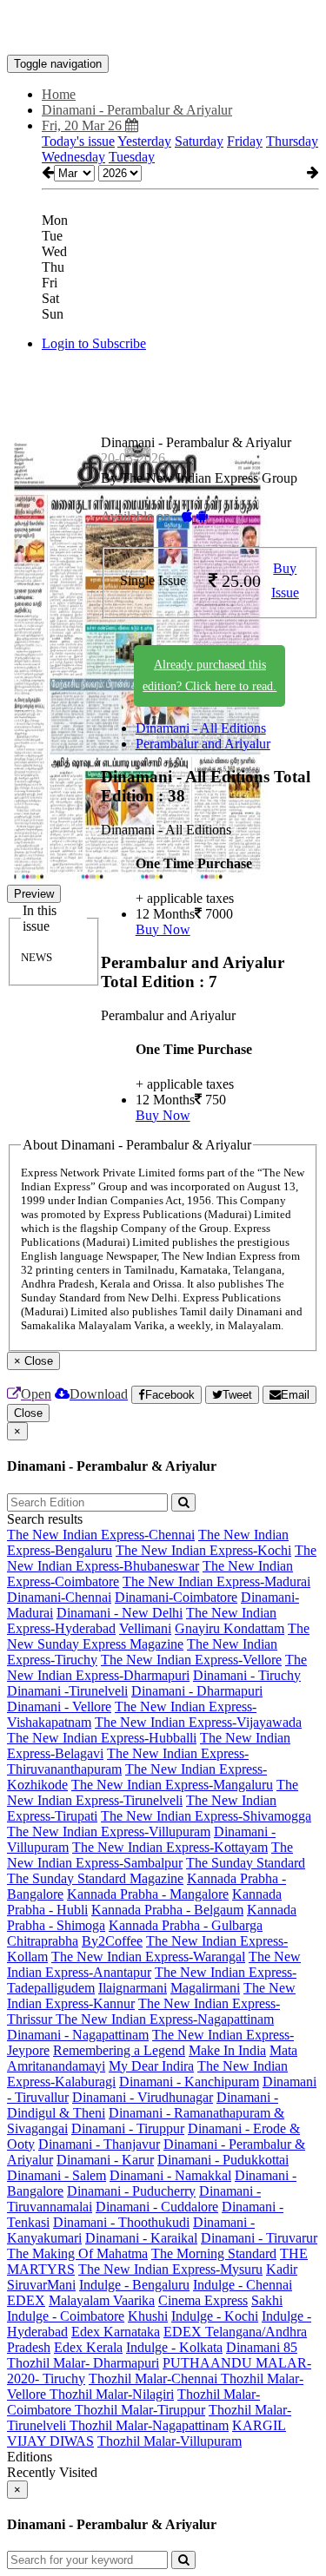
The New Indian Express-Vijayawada (198, 1722)
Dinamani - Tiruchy (247, 1675)
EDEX (26, 2300)
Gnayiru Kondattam (230, 1628)
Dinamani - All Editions (201, 728)
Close (28, 1413)
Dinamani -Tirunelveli (67, 1691)
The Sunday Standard (246, 1863)
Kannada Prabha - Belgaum (167, 1910)
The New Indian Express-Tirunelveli (153, 1792)
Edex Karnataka (116, 2332)
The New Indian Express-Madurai (216, 1581)
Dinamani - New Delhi (120, 1613)
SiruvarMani (41, 2285)
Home (59, 94)
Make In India (227, 2050)
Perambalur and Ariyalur (203, 744)
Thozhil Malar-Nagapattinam (149, 2425)
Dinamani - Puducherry (131, 2191)
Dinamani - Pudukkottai (223, 2160)
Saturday (199, 141)
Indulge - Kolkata (174, 2347)
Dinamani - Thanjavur (99, 2144)
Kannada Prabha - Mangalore (148, 1894)
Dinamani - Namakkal (170, 2175)
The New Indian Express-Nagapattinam (165, 2019)
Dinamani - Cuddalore (157, 2207)
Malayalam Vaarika (102, 2300)
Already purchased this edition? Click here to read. (210, 675)
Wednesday (73, 157)
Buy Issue (285, 581)
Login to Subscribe (94, 343)
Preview (34, 894)
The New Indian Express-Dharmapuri (157, 1667)
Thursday (292, 141)
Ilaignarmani (133, 1988)
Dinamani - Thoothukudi (121, 2222)
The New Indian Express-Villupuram (109, 1832)
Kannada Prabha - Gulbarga (186, 1925)
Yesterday (144, 141)
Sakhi (267, 2300)
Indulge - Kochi (215, 2316)
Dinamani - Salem (57, 2175)
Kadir (282, 2269)
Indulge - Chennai (243, 2285)
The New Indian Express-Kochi (203, 1550)
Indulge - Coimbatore (66, 2316)
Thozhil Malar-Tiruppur (140, 2410)
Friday (245, 141)
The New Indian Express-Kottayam (170, 1847)
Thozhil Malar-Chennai (155, 2378)
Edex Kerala (88, 2347)
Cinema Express (203, 2300)
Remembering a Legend (119, 2050)
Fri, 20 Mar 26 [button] (83, 125)
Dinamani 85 (262, 2347)
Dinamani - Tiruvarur (259, 2238)
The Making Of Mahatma (77, 2253)
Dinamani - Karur (105, 2160)
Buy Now (163, 929)
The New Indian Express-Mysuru (170, 2269)
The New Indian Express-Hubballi (102, 1738)
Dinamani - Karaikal (141, 2238)
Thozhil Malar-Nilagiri (112, 2394)
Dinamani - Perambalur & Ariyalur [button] (137, 110)
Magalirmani (205, 1988)
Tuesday (132, 157)
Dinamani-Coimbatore (176, 1597)
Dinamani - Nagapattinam (78, 2035)
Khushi (148, 2316)
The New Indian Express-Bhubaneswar (162, 1558)
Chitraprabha (43, 1941)
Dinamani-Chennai (59, 1597)
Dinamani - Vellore (59, 1706)
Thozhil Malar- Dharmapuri (83, 2363)
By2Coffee (112, 1941)
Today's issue (78, 141)
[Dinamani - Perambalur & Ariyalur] (163, 29)
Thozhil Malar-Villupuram (170, 2441)
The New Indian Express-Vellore (191, 1660)
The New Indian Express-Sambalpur (150, 1855)
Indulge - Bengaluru (134, 2285)
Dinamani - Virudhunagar (143, 2097)
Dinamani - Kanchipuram (189, 2082)
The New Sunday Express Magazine (158, 1636)
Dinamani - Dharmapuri (197, 1691)
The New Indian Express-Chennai (101, 1535)
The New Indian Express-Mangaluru (172, 1785)
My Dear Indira (151, 2066)
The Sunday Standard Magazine (95, 1878)
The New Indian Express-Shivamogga (206, 1816)
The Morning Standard (214, 2253)
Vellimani (145, 1628)
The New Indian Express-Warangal (148, 1957)
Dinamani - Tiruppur (128, 2128)
